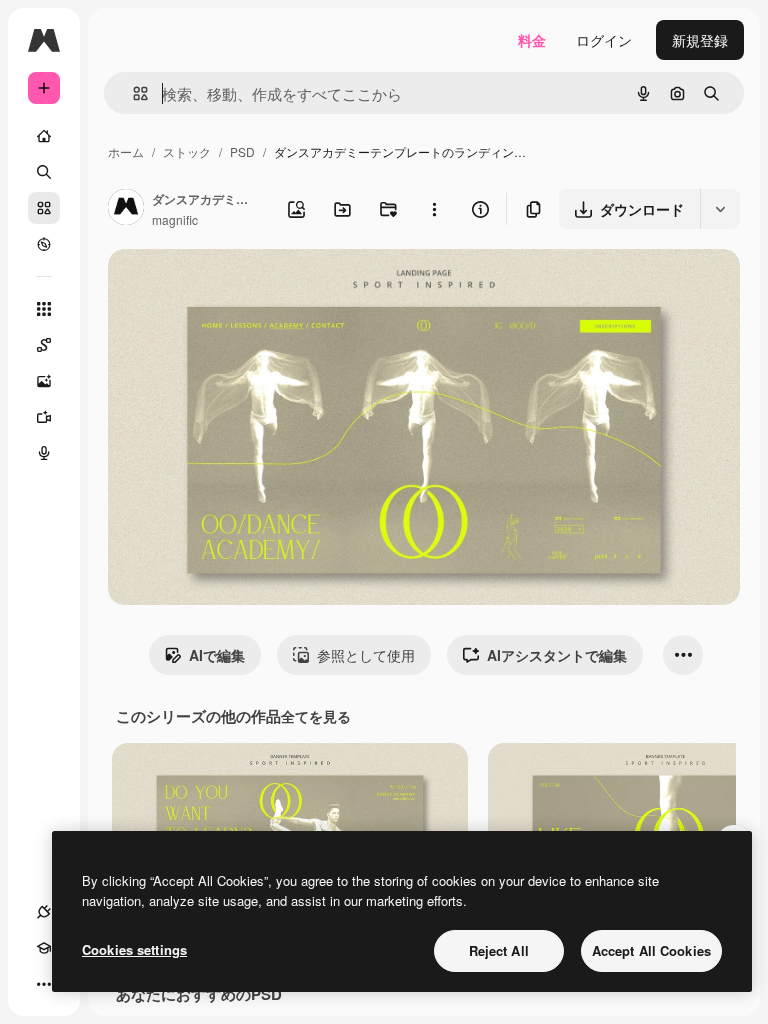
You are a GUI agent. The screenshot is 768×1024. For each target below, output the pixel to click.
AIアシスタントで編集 (557, 655)
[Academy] (44, 948)
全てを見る (316, 716)
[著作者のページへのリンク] (126, 209)
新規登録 (700, 40)
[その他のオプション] (434, 209)
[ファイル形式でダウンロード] (720, 209)
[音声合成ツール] (44, 453)
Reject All (499, 950)
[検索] (44, 172)
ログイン (604, 40)
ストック (187, 151)
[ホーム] (44, 136)
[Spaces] (44, 345)
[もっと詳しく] (44, 244)
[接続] (44, 912)
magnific (175, 219)
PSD (242, 151)
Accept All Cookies (651, 950)
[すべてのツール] (44, 309)
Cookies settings (134, 949)
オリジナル (245, 287)
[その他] (44, 984)
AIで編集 (217, 655)
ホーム (126, 151)
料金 (532, 40)
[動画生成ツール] (44, 417)
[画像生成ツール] (44, 381)
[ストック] (44, 208)
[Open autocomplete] (132, 93)
